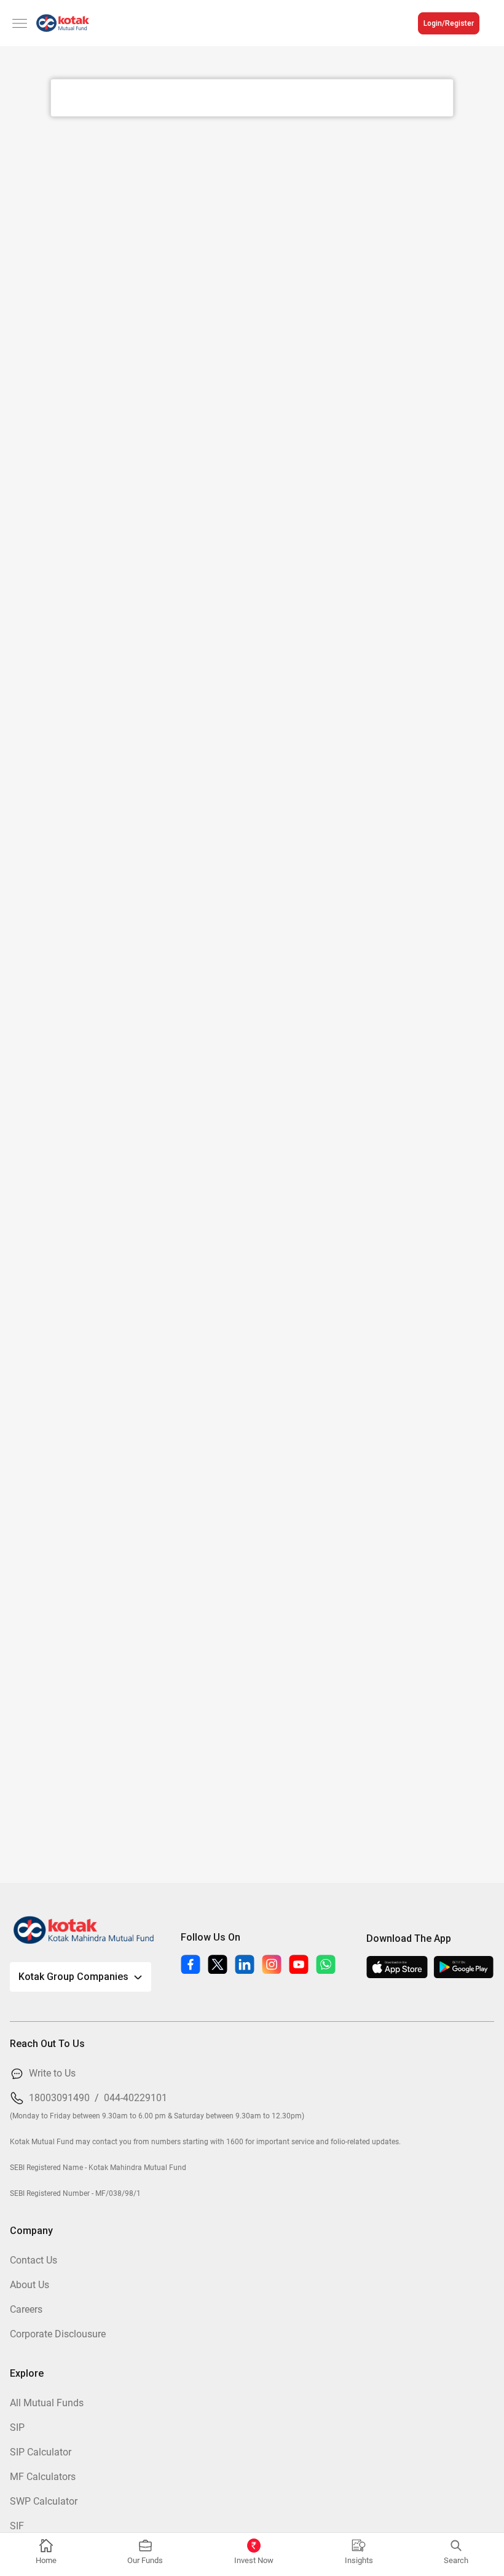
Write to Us (52, 2073)
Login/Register (449, 23)
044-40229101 (136, 2098)
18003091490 (59, 2098)
